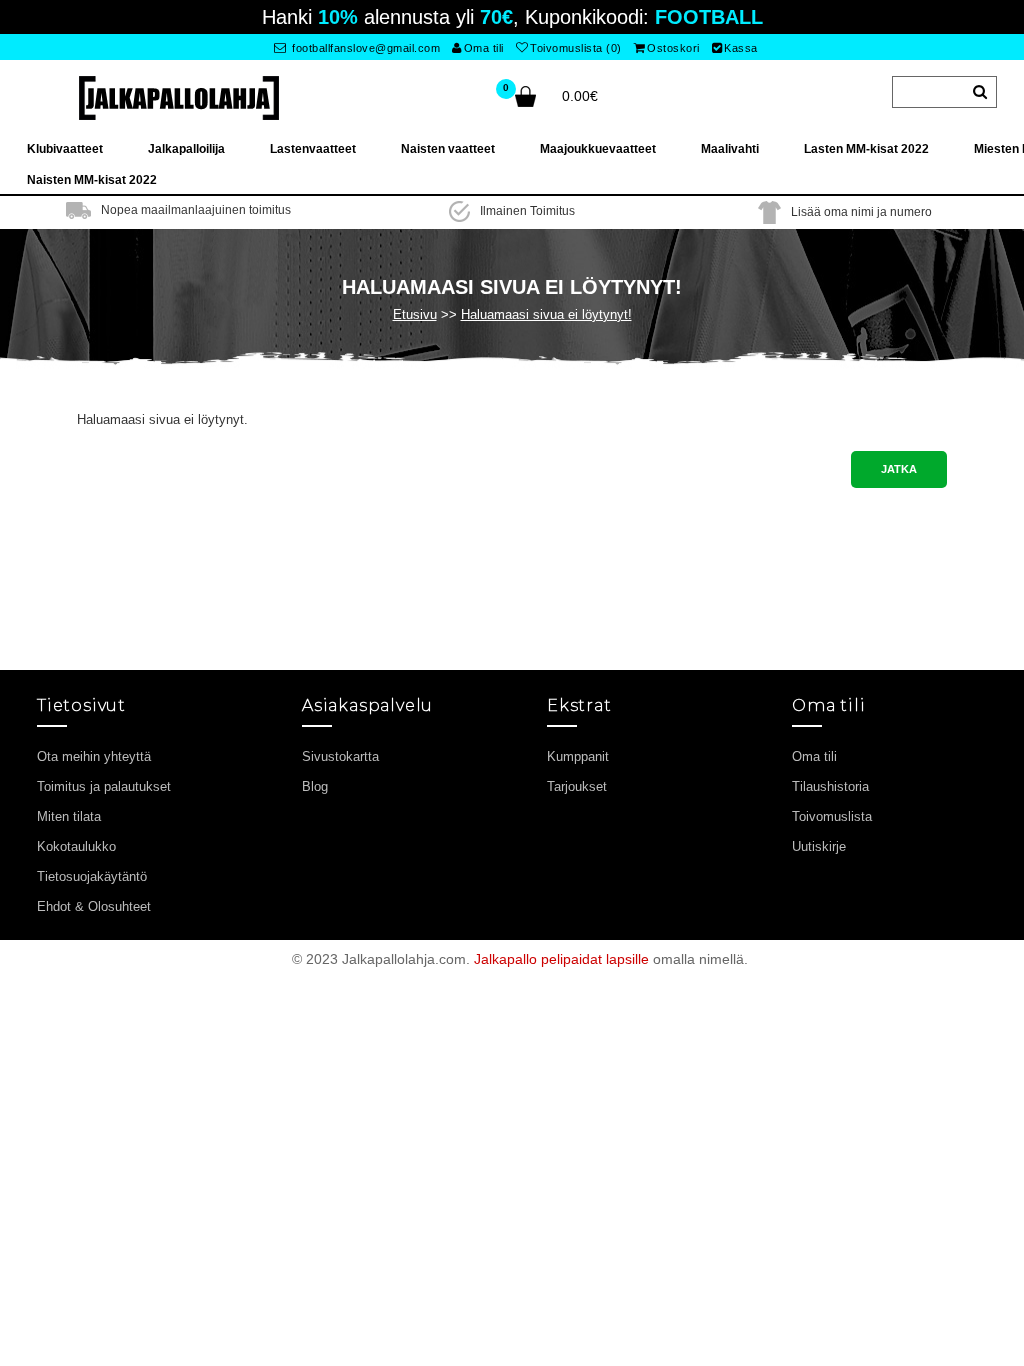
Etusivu (415, 314)
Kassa (741, 48)
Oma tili (484, 48)
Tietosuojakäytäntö (92, 876)
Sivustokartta (340, 756)
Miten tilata (69, 816)
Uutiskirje (819, 846)
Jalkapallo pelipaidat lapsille (561, 959)
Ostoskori (673, 48)
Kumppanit (578, 756)
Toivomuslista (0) (576, 48)
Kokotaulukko (76, 846)
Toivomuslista (832, 816)
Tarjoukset (577, 786)
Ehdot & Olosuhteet (94, 906)
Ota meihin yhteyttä (94, 756)
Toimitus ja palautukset (104, 786)
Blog (315, 786)
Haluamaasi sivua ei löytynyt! (546, 314)
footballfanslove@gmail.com (365, 48)
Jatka (899, 469)
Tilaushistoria (830, 786)
